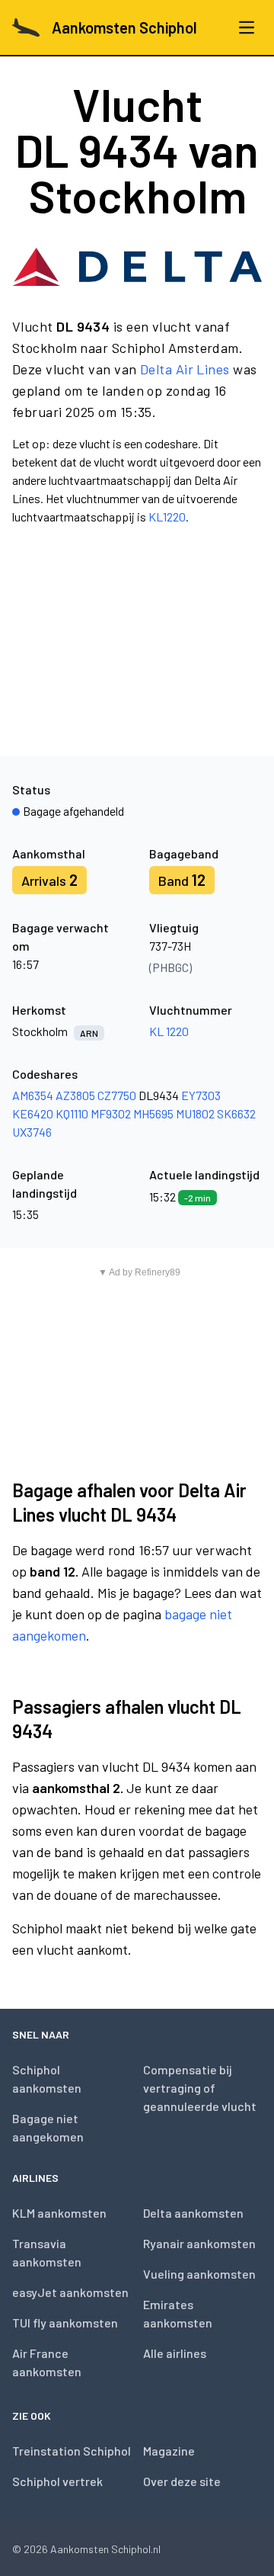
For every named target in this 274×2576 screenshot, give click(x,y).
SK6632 (236, 1113)
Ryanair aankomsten (199, 2243)
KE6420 (33, 1113)
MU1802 (195, 1113)
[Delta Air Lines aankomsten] (137, 267)
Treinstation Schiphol (72, 2451)
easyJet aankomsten (70, 2292)
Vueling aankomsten (199, 2274)
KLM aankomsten (59, 2213)
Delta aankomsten (193, 2213)
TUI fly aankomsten (65, 2323)
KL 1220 (169, 1031)
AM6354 (33, 1095)
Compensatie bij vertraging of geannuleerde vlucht (200, 2088)
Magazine (169, 2451)
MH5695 (153, 1113)
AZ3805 (75, 1095)
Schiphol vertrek (57, 2481)
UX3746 (32, 1132)
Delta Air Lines (185, 369)
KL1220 (167, 516)
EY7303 (201, 1095)
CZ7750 (117, 1095)
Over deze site (182, 2481)
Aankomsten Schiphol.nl (105, 2549)
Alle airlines (175, 2353)
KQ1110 (72, 1113)
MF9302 (111, 1113)
